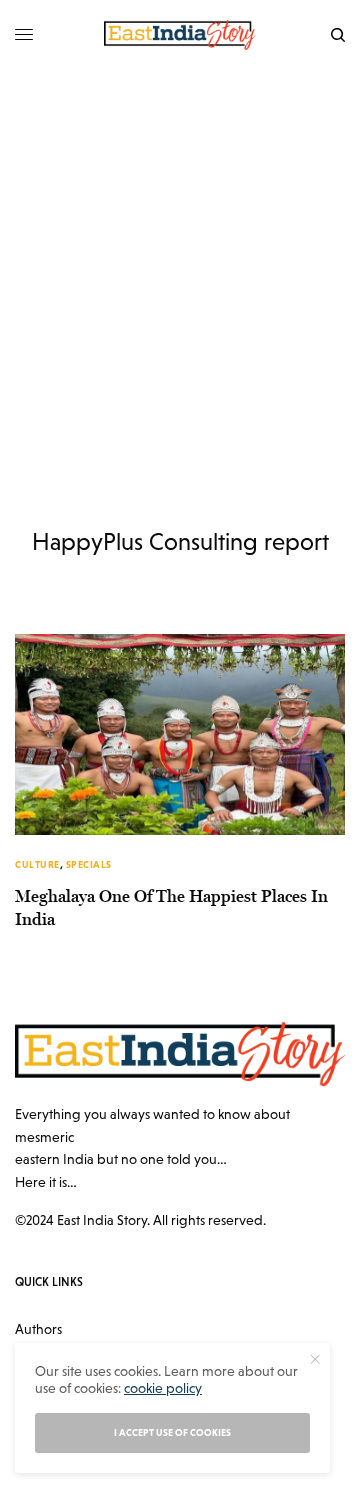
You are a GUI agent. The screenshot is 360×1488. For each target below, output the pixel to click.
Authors (38, 1329)
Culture (37, 864)
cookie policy (163, 1388)
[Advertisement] (180, 260)
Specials (89, 864)
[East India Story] (180, 35)
